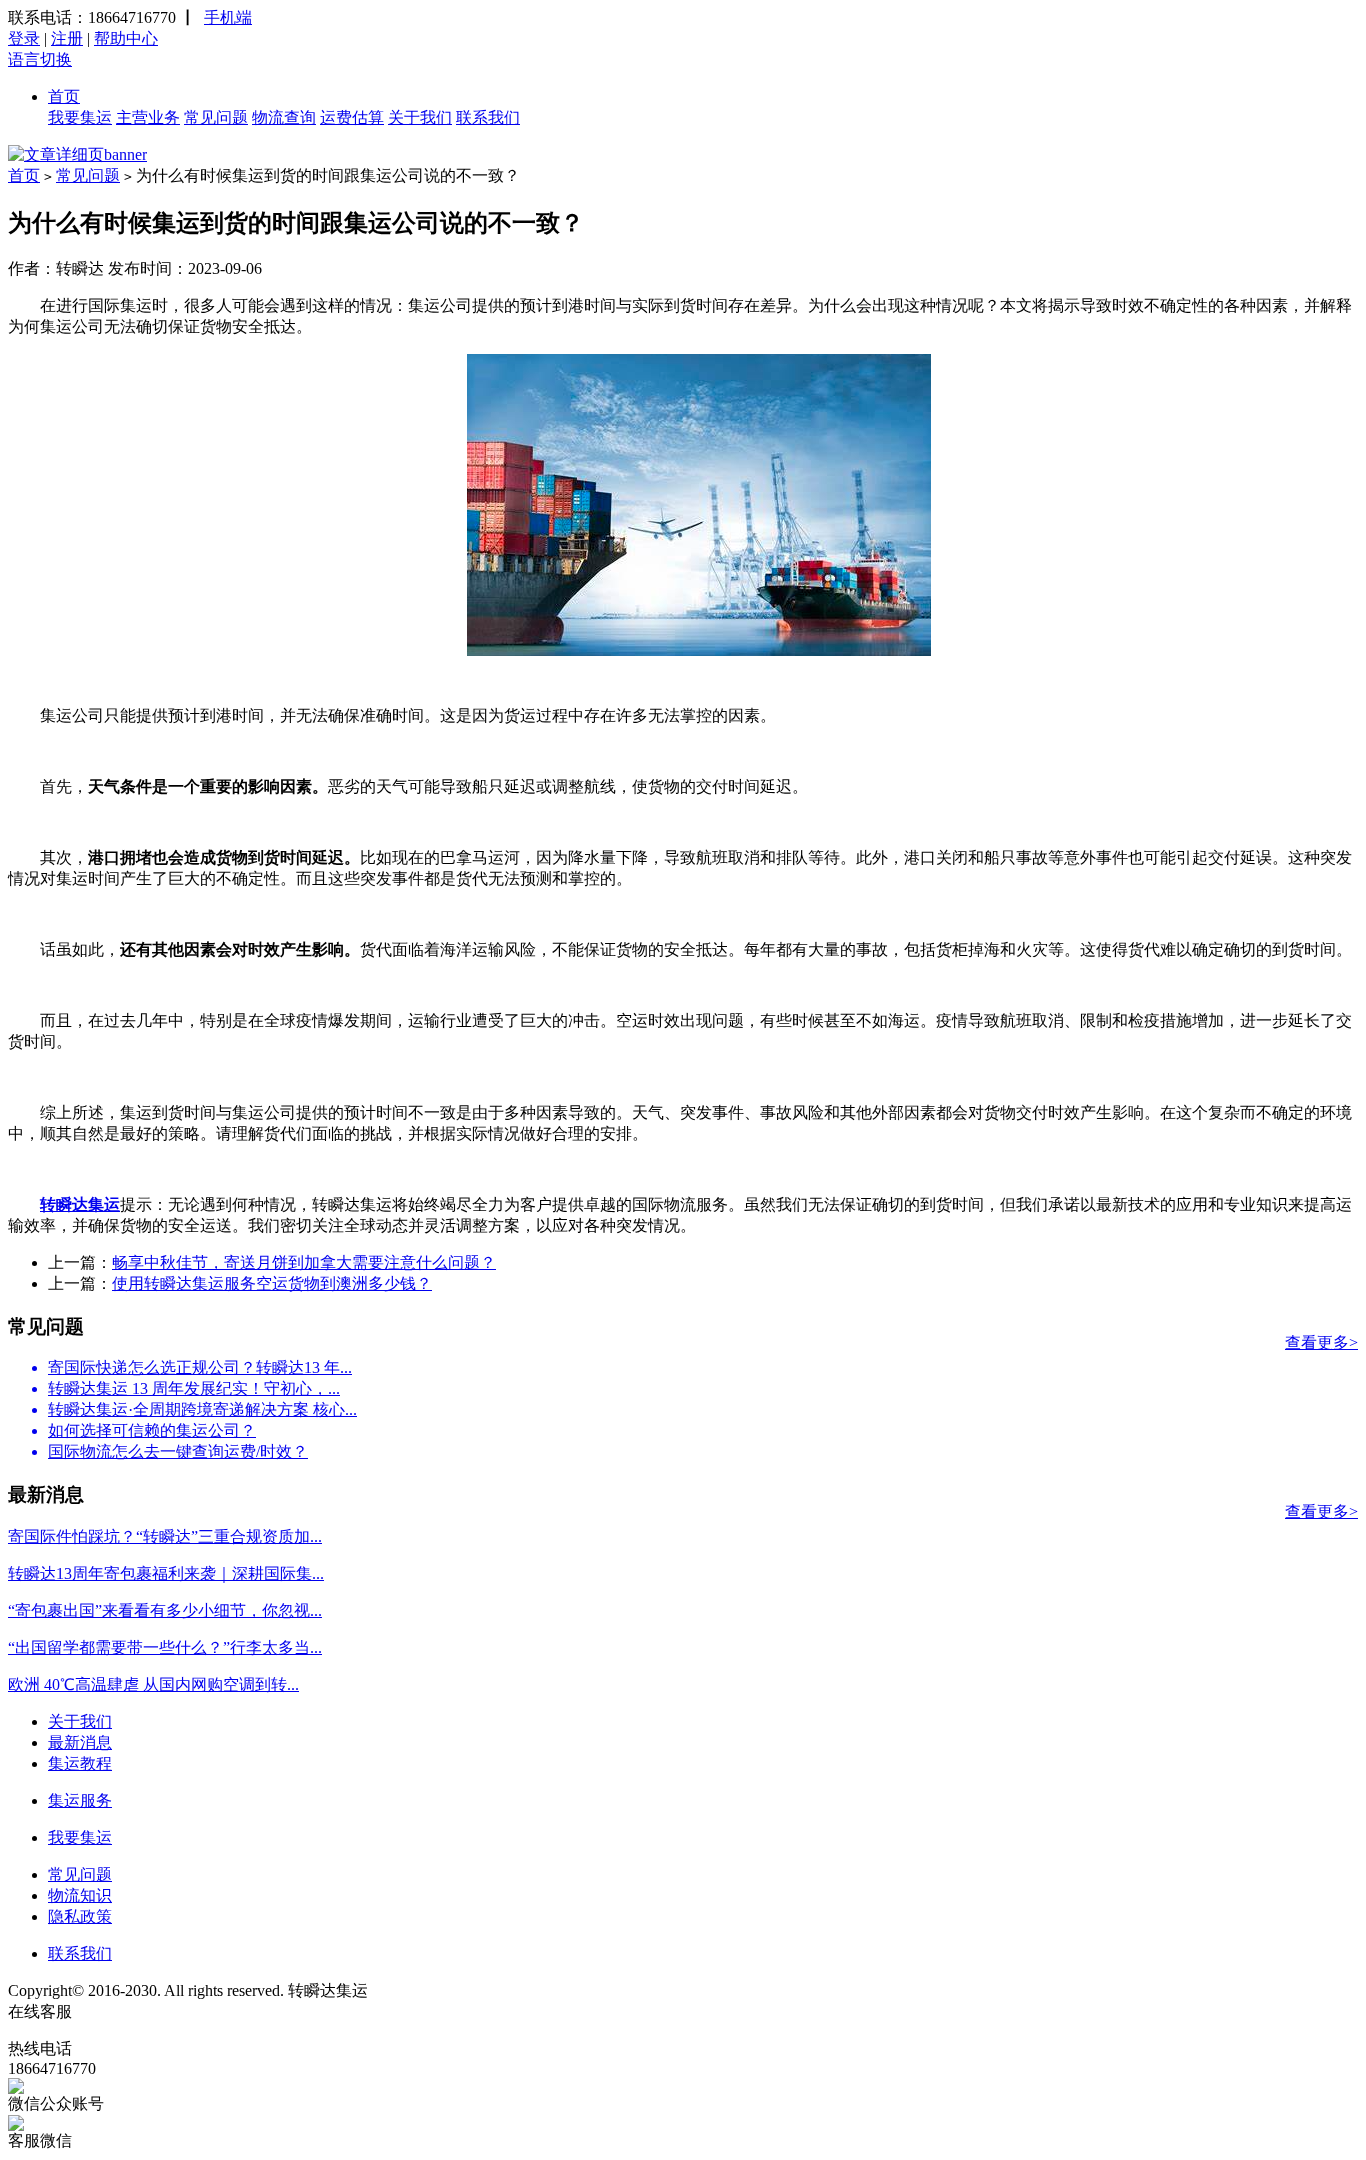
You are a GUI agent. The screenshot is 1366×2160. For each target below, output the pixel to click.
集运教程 (80, 1763)
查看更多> (1321, 1342)
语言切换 (40, 59)
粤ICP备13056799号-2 (447, 1990)
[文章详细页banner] (77, 154)
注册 (67, 38)
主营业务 (148, 117)
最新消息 (80, 1742)
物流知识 (80, 1895)
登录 (24, 38)
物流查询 (284, 117)
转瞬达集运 (80, 1204)
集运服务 (80, 1800)
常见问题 (216, 117)
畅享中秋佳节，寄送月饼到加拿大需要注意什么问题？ (304, 1262)
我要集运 (80, 117)
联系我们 (488, 117)
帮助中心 (126, 38)
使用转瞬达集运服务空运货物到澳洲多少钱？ (272, 1283)
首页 (64, 96)
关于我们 (420, 117)
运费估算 (352, 117)
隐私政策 (80, 1916)
